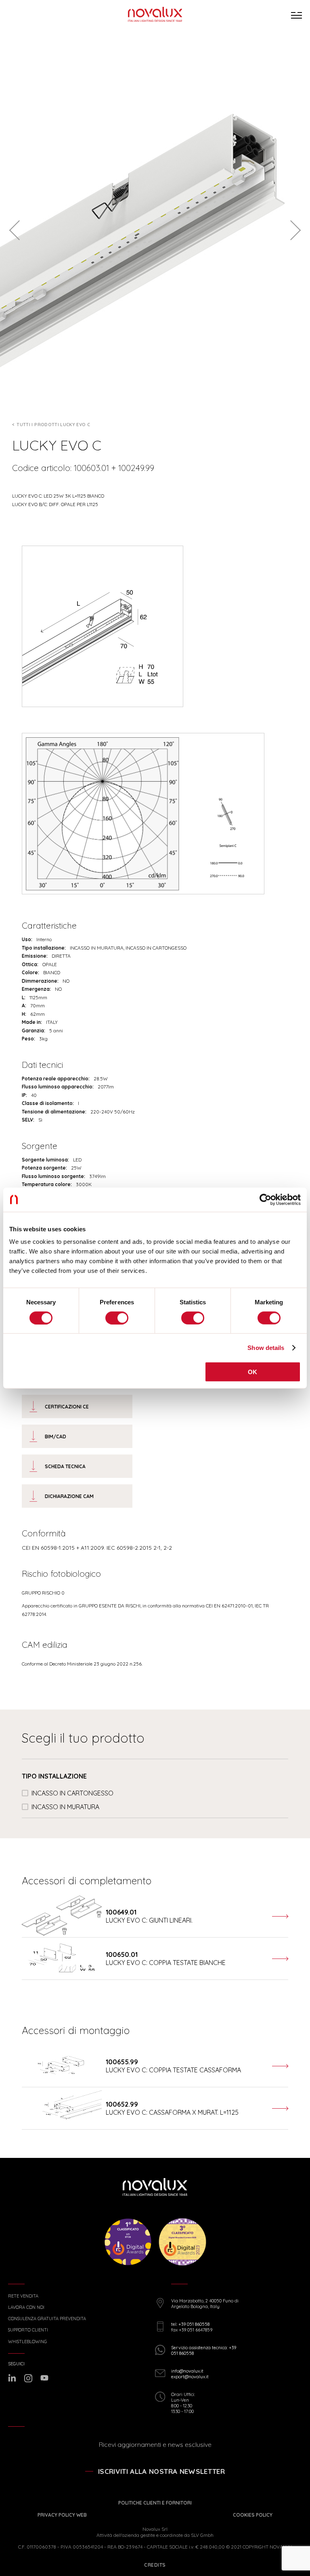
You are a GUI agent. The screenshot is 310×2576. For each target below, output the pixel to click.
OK (253, 1372)
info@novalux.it (187, 2371)
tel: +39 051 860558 (190, 2324)
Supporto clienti (28, 2330)
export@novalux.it (190, 2377)
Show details (266, 1347)
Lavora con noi (26, 2307)
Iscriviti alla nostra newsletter (161, 2471)
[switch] (117, 1318)
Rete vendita (23, 2296)
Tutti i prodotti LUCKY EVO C (53, 425)
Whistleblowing (27, 2342)
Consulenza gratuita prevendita (47, 2319)
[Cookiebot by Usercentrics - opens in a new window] (265, 1199)
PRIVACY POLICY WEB (62, 2515)
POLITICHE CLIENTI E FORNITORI (155, 2503)
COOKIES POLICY (253, 2515)
